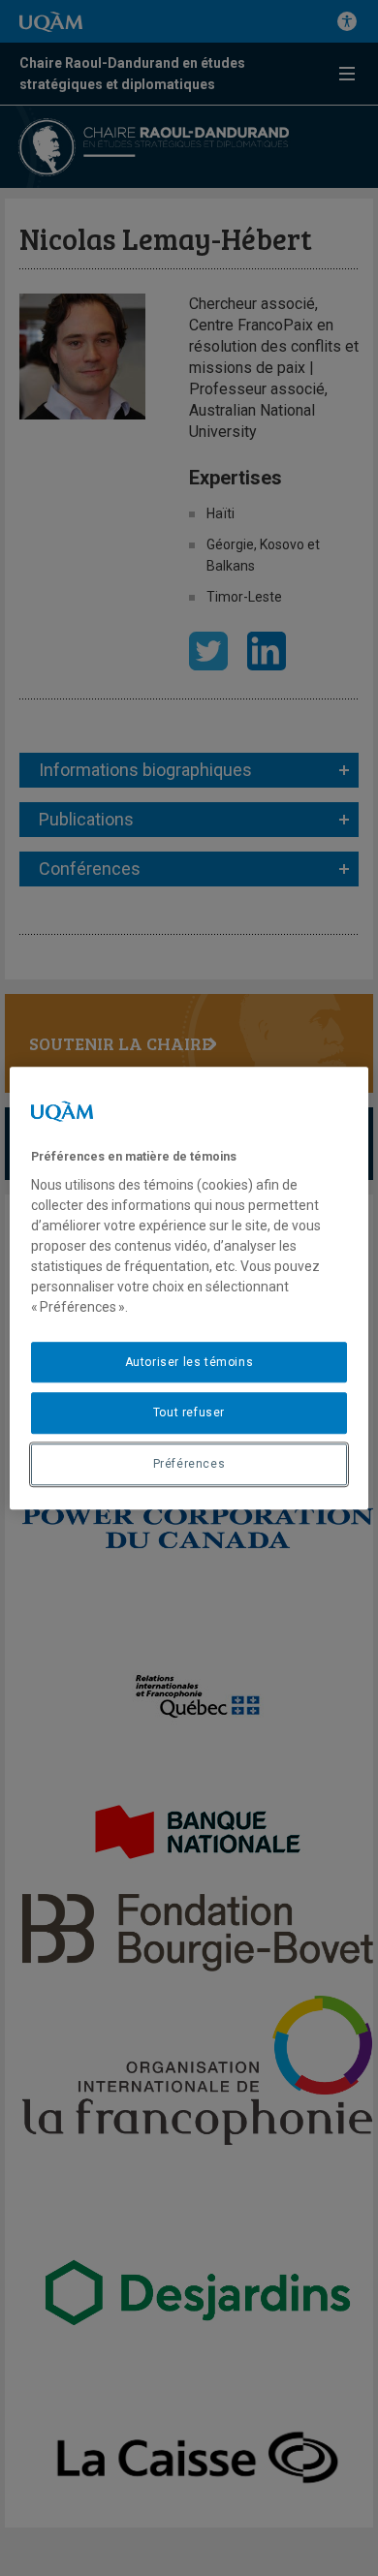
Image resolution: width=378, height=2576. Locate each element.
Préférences (189, 1464)
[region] (189, 1288)
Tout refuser (189, 1413)
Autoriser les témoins (189, 1362)
